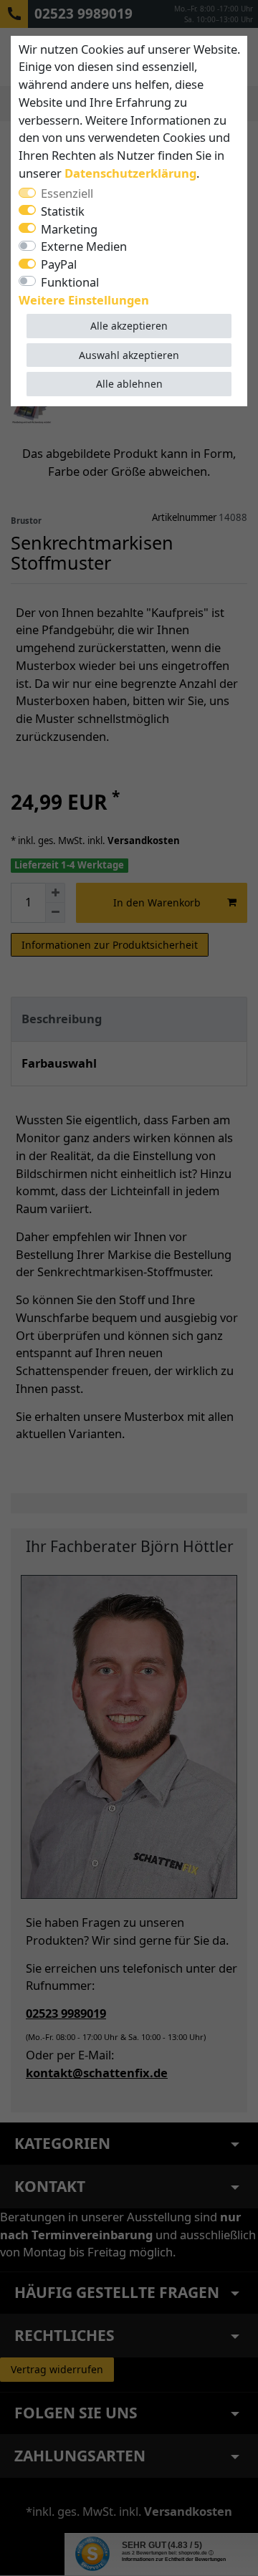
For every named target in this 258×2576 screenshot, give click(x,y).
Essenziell (67, 193)
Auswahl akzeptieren (129, 355)
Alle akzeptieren (129, 326)
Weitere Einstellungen (84, 300)
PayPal (59, 264)
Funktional (70, 282)
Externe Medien (84, 246)
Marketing (69, 229)
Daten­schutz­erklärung (130, 173)
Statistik (63, 211)
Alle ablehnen (129, 384)
